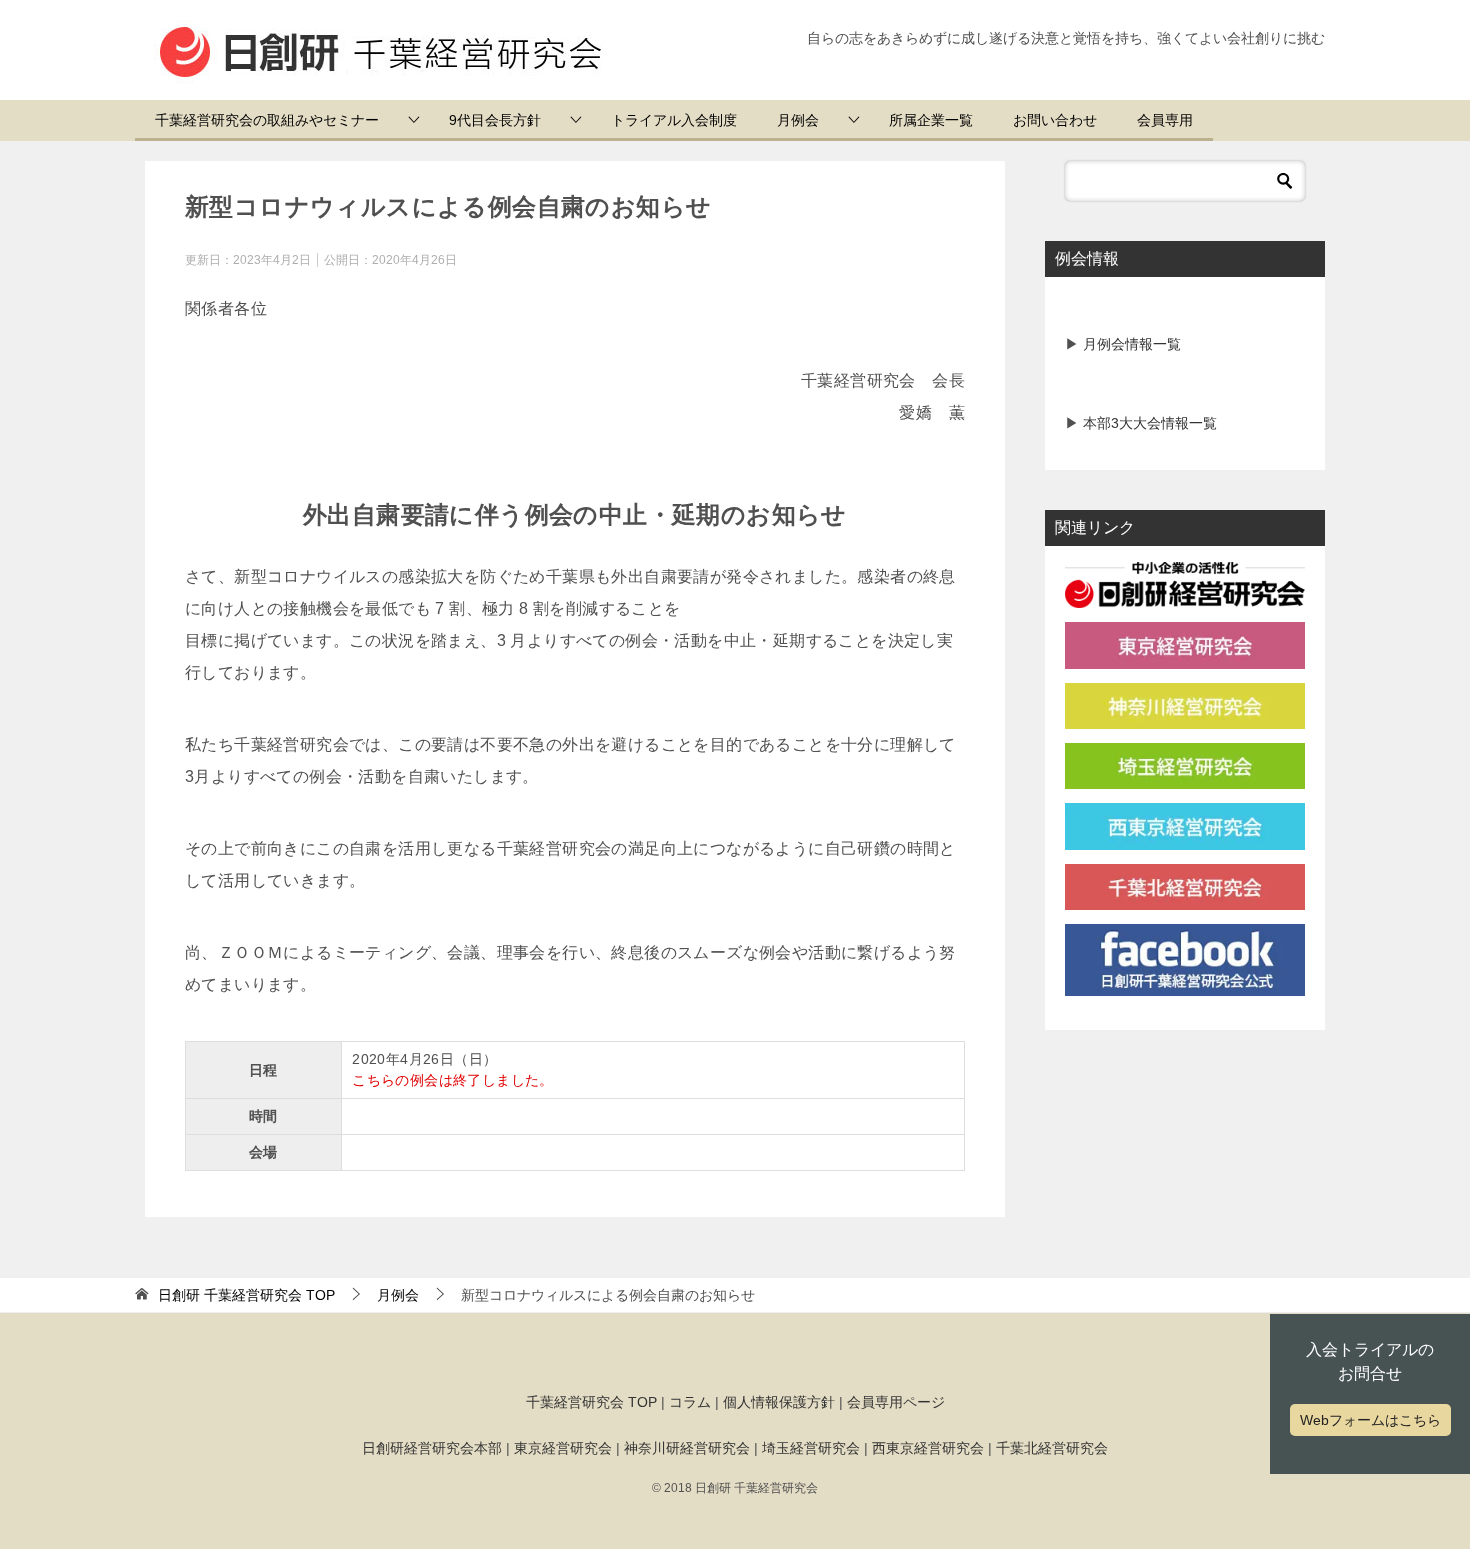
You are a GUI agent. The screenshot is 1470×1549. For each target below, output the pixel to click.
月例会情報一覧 (1130, 344)
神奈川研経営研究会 (687, 1448)
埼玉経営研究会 (811, 1448)
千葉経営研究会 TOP (591, 1402)
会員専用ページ (896, 1402)
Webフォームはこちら (1370, 1420)
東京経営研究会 (563, 1448)
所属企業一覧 (931, 120)
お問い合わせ (1055, 120)
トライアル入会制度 (674, 120)
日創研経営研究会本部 (432, 1448)
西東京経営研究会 (928, 1448)
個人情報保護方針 (779, 1402)
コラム (690, 1402)
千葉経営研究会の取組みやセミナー (267, 120)
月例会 (798, 120)
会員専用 (1165, 120)
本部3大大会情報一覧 (1148, 423)
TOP (246, 1295)
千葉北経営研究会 (1052, 1448)
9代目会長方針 (495, 120)
